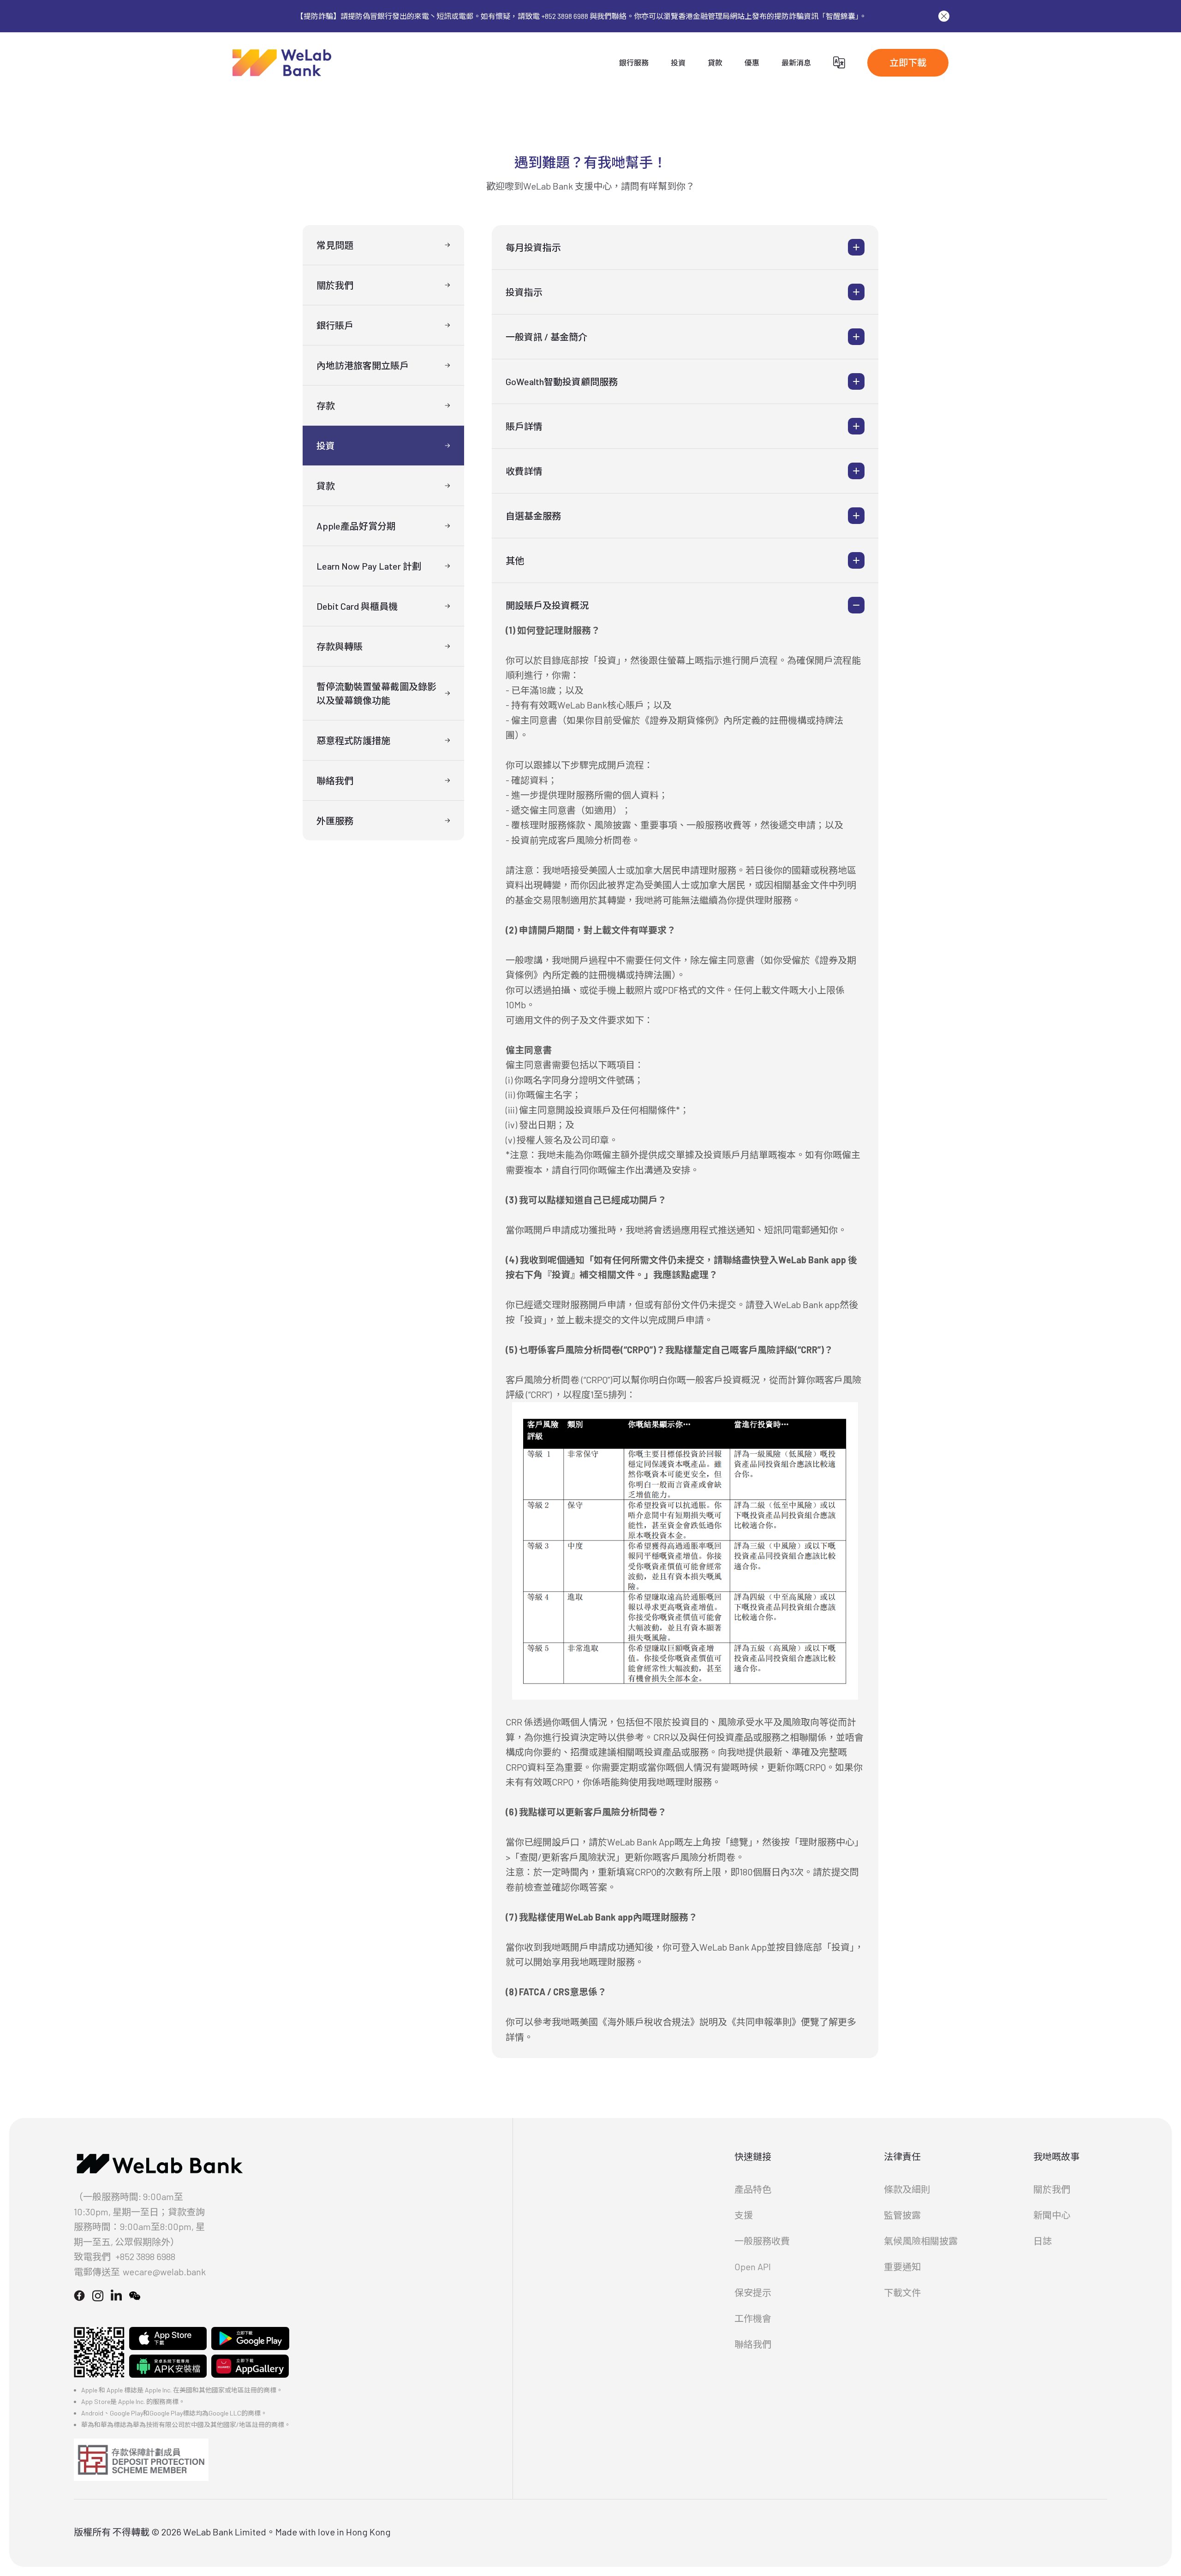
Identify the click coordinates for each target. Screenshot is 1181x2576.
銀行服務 (634, 62)
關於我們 (1052, 2189)
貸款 (715, 62)
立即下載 (908, 62)
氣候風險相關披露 (921, 2241)
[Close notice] (944, 16)
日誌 (1043, 2241)
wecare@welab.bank (164, 2272)
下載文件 (902, 2292)
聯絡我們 (753, 2344)
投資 (678, 62)
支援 (744, 2215)
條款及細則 (907, 2189)
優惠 (752, 62)
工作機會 (753, 2318)
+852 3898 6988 (145, 2256)
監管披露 (902, 2215)
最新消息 (796, 62)
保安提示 (753, 2292)
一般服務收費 (762, 2241)
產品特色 (753, 2189)
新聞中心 (1052, 2215)
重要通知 (902, 2267)
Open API (753, 2267)
